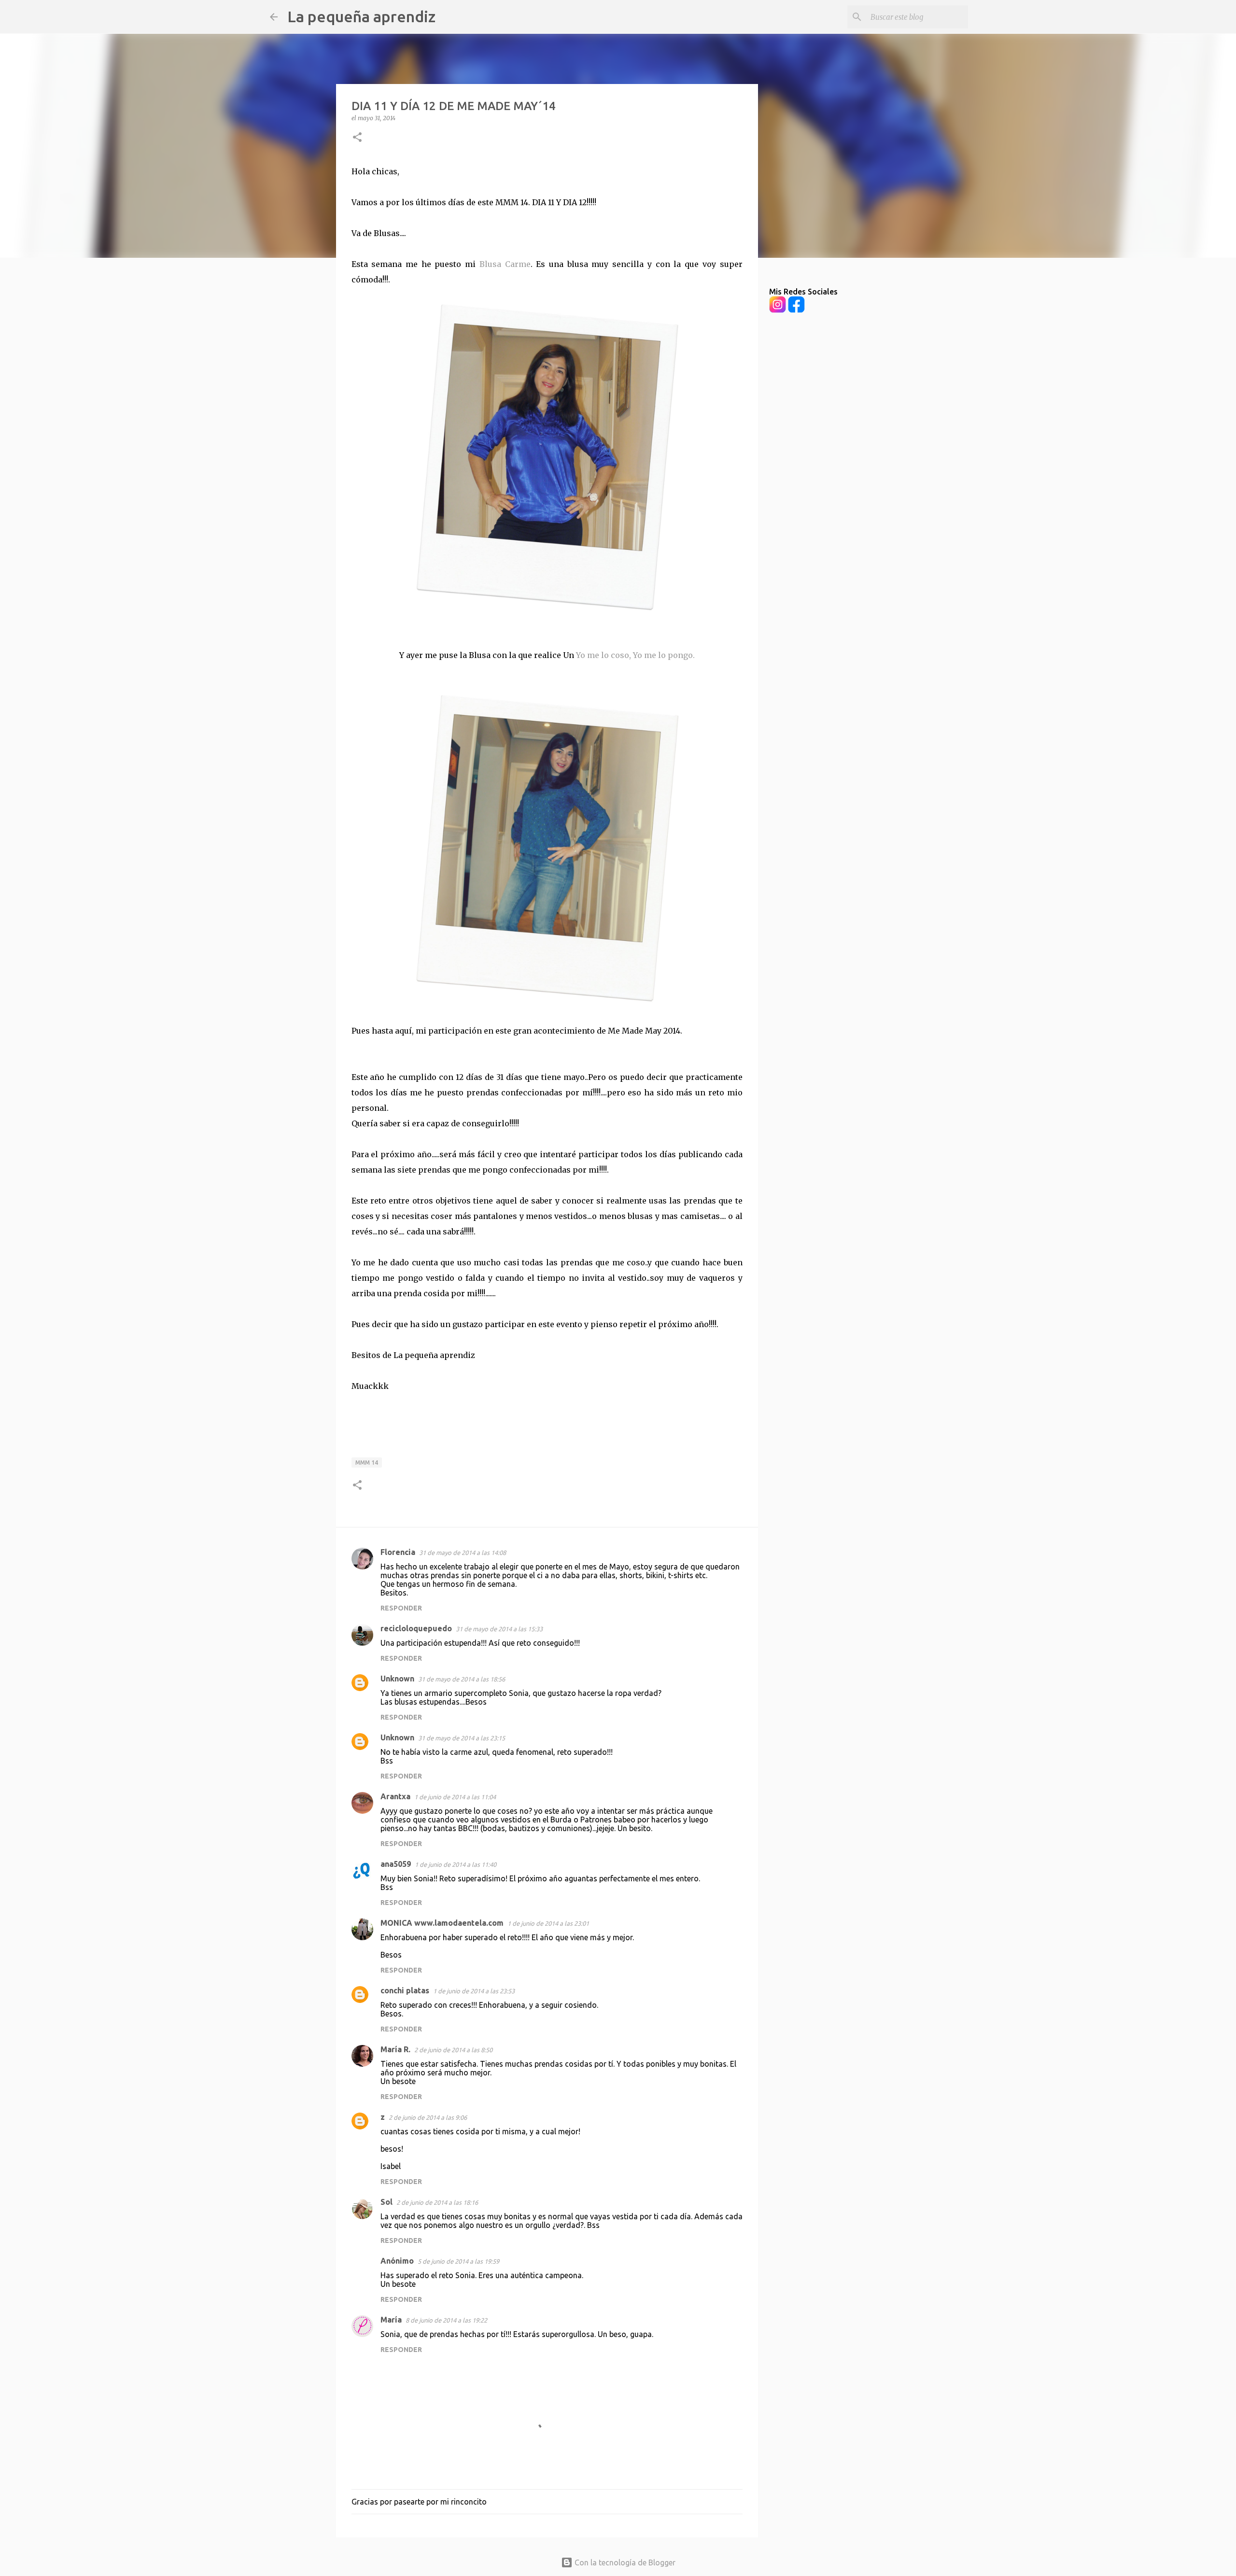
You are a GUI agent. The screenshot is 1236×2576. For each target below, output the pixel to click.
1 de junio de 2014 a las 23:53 (474, 1991)
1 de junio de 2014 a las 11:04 (455, 1797)
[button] (357, 138)
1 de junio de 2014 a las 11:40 (456, 1864)
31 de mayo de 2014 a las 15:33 (499, 1629)
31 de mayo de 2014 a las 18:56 (462, 1679)
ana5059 (396, 1864)
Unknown (397, 1679)
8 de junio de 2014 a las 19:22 (446, 2320)
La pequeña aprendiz (361, 16)
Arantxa (395, 1796)
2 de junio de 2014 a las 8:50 (453, 2050)
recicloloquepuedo (416, 1628)
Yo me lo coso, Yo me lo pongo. (635, 655)
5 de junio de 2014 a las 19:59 (458, 2261)
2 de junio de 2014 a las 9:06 (428, 2117)
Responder (401, 1608)
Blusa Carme (505, 264)
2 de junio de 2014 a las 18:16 (437, 2202)
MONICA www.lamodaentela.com (442, 1923)
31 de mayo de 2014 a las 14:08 (463, 1553)
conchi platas (405, 1990)
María (391, 2320)
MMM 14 (367, 1463)
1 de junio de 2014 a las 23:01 (548, 1923)
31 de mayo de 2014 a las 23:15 (462, 1738)
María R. (395, 2049)
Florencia (398, 1552)
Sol (386, 2202)
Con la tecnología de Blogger (624, 2562)
